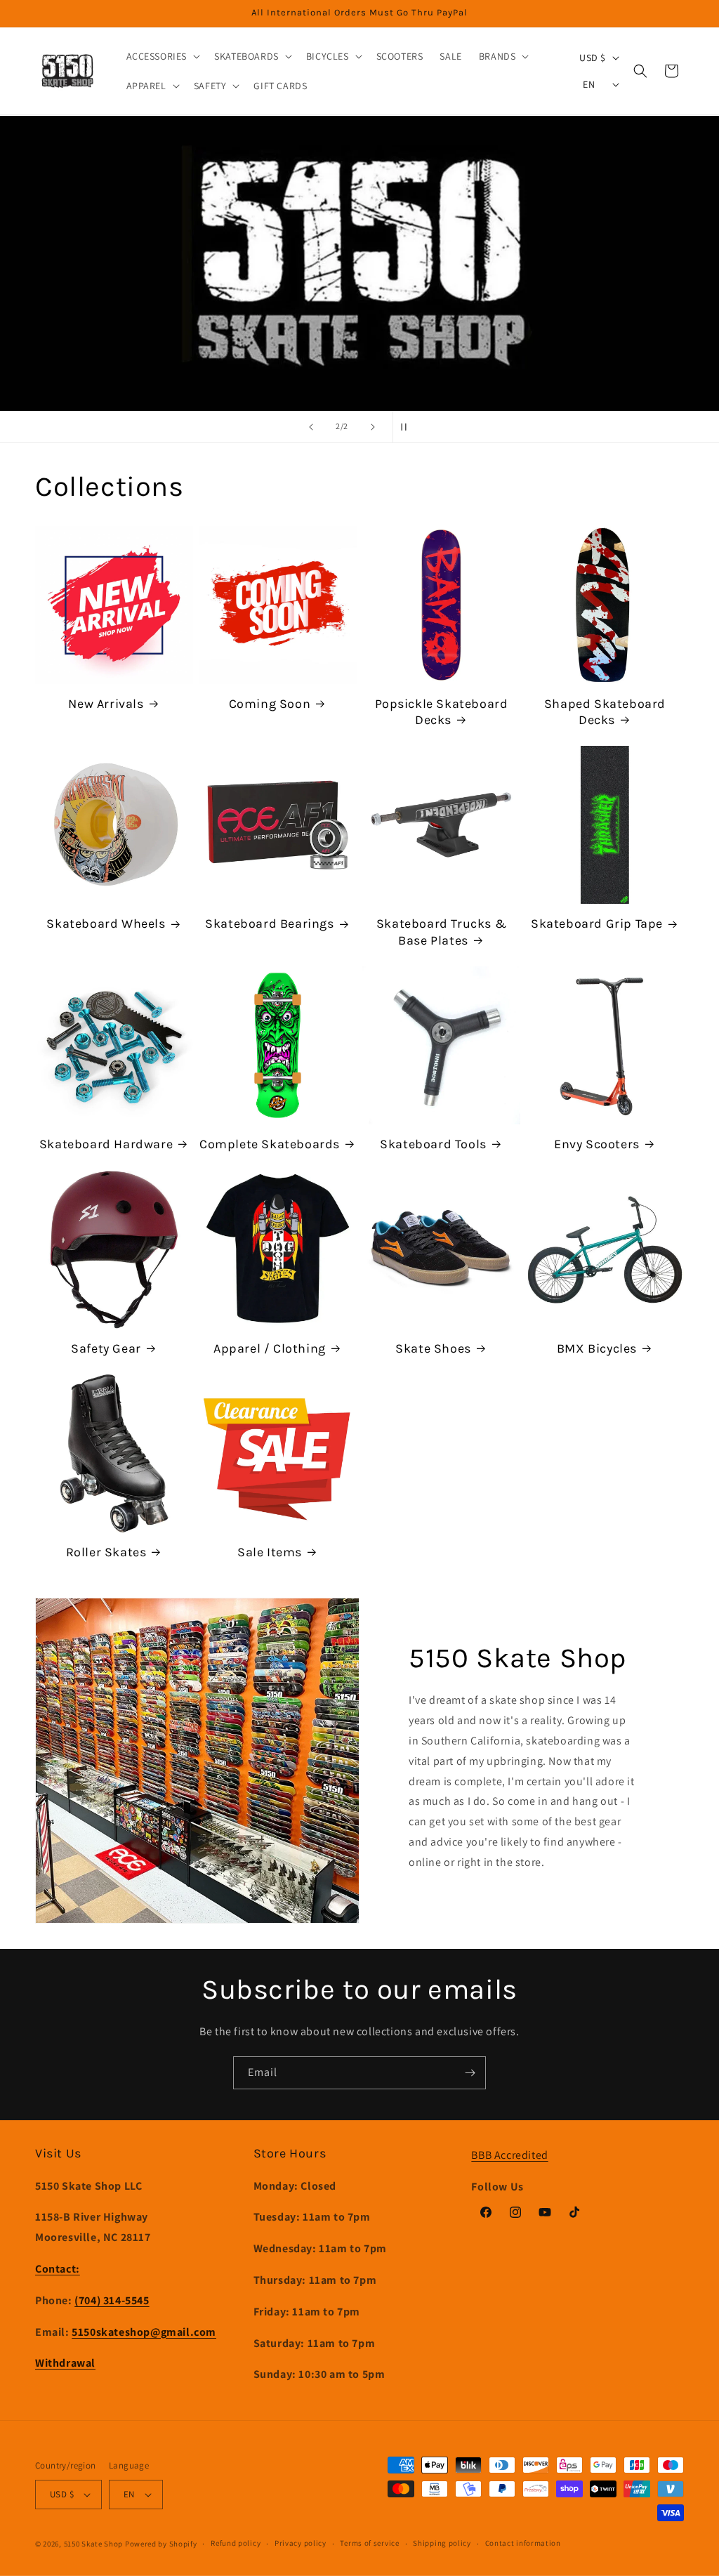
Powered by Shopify (161, 2544)
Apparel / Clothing (270, 1348)
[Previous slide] (311, 427)
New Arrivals (106, 704)
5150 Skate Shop (94, 2544)
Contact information (523, 2543)
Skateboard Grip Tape (597, 924)
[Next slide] (373, 427)
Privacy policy (301, 2543)
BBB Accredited (509, 2155)
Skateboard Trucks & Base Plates (441, 932)
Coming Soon (270, 704)
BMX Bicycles (597, 1348)
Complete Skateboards (270, 1144)
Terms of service (369, 2543)
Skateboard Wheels (106, 924)
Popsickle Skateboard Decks (442, 712)
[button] (162, 56)
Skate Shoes (433, 1348)
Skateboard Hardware (106, 1144)
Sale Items (270, 1552)
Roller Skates (106, 1552)
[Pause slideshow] (408, 427)
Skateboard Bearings (269, 924)
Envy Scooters (597, 1144)
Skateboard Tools (433, 1144)
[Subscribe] (470, 2073)
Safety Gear (106, 1348)
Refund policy (236, 2543)
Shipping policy (442, 2543)
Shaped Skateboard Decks (605, 712)
